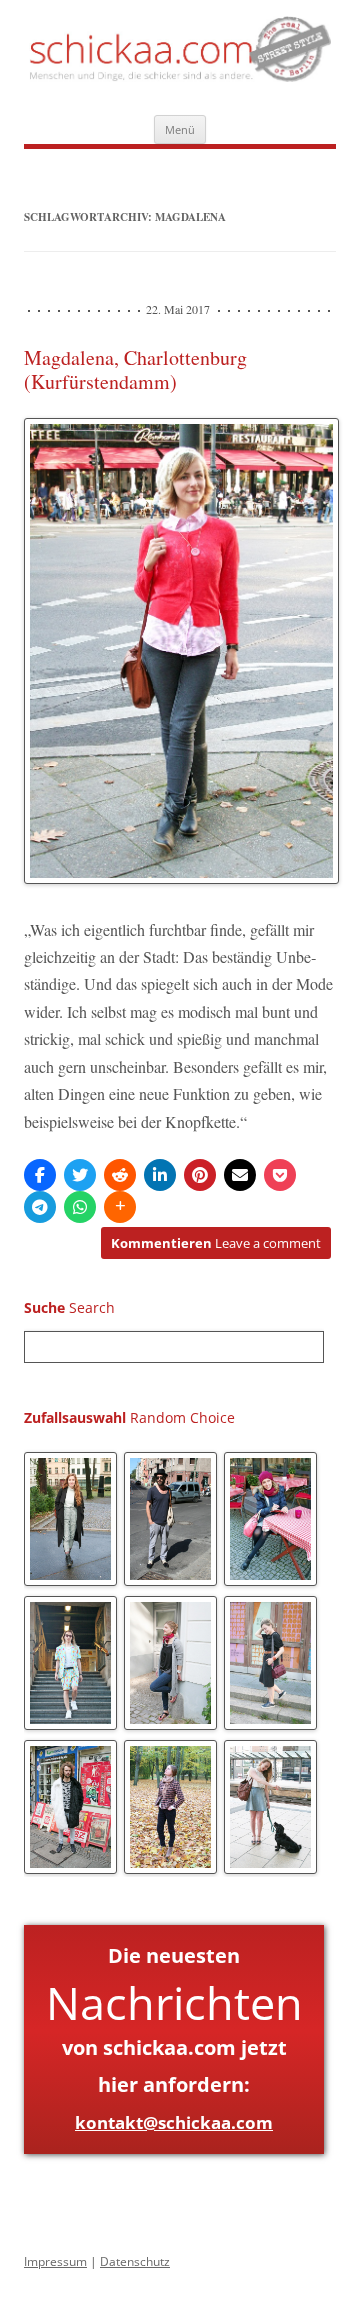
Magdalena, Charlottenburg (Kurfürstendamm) (135, 369)
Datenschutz (135, 2261)
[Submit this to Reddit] (120, 1175)
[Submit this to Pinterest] (200, 1175)
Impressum (55, 2261)
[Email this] (240, 1175)
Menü (180, 129)
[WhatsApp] (80, 1207)
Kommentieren (216, 1243)
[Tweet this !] (80, 1175)
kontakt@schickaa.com (174, 2122)
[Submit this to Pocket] (280, 1175)
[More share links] (120, 1207)
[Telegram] (40, 1207)
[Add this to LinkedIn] (160, 1175)
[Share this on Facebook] (40, 1175)
